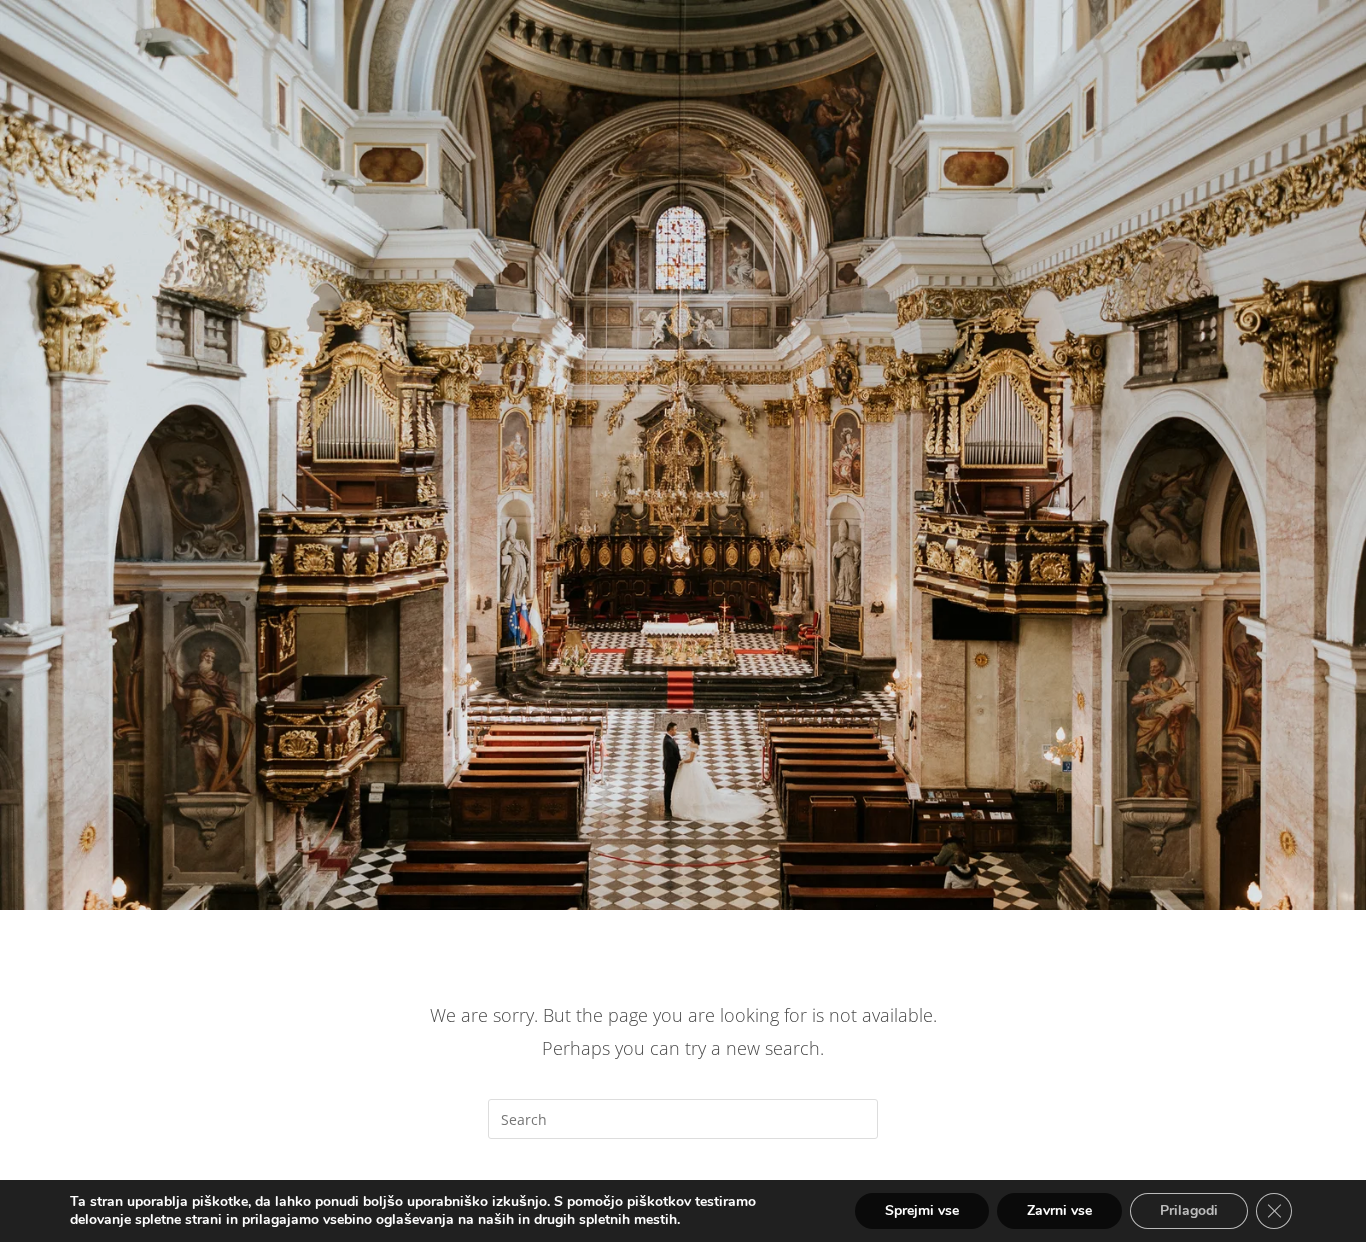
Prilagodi (1189, 1210)
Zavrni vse (1059, 1210)
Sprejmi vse (922, 1210)
